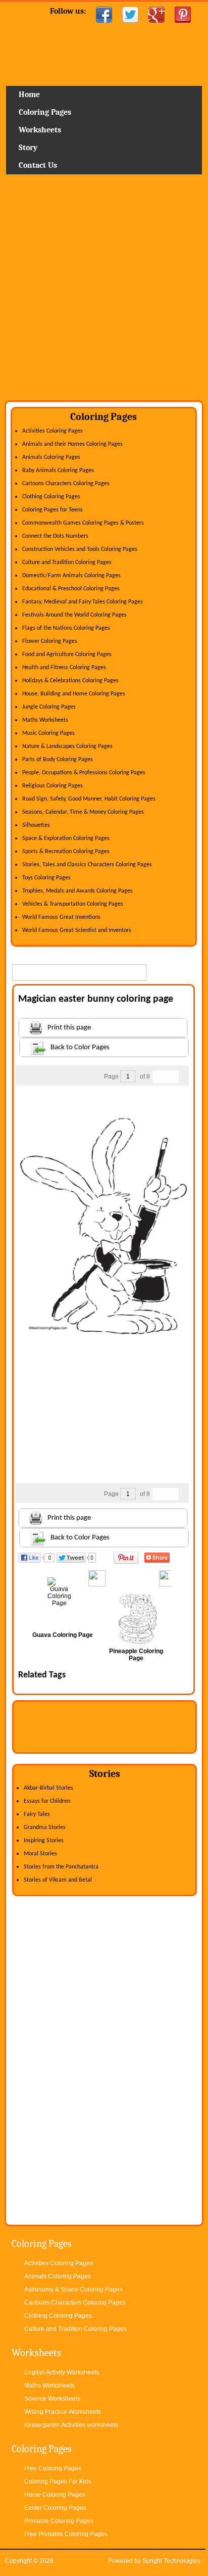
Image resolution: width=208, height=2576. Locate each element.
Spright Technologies (171, 2561)
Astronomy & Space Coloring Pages (73, 2289)
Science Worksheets (52, 2399)
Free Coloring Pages (53, 2468)
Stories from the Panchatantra (61, 1867)
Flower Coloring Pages (50, 641)
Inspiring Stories (44, 1841)
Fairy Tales (37, 1814)
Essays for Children (47, 1801)
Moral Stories (40, 1854)
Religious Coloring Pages (53, 786)
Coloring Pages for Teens (53, 510)
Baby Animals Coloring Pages (58, 471)
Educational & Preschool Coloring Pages (71, 589)
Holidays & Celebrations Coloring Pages (70, 681)
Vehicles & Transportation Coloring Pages (73, 904)
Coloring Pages (45, 112)
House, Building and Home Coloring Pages (74, 694)
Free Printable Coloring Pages (66, 2534)
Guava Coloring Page (63, 1635)
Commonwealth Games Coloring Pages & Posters (83, 523)
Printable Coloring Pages (59, 2521)
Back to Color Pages (80, 1047)
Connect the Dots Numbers (55, 536)
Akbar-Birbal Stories (48, 1788)
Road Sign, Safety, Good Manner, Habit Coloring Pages (89, 799)
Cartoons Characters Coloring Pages (66, 484)
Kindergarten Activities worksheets (71, 2425)
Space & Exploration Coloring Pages (66, 838)
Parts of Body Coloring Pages (58, 760)
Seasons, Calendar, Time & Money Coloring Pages (83, 812)
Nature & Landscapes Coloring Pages (67, 746)
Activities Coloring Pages (53, 431)
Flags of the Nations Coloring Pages (66, 628)
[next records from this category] (172, 1077)
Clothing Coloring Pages (51, 497)
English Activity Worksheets (62, 2372)
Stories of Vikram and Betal (58, 1880)
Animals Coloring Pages (51, 457)
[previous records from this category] (159, 1077)
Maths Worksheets (45, 720)
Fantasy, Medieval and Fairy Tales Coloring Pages (83, 602)
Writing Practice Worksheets (63, 2412)
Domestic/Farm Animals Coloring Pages (71, 576)
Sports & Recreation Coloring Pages (66, 852)
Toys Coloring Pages (46, 878)
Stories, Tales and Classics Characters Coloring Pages (87, 865)
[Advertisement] (104, 291)
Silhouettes (36, 825)
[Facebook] (104, 15)
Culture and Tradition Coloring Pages (67, 563)
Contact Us (38, 165)
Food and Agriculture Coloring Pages (67, 654)
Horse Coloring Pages (55, 2495)
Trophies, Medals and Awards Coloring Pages (77, 891)
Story (28, 148)
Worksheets (40, 130)
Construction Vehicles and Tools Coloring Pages (80, 549)
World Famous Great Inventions (61, 917)
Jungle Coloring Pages (49, 707)
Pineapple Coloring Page (136, 1655)
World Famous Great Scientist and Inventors (77, 930)
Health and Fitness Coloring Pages (64, 668)
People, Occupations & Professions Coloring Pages (84, 773)
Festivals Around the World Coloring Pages (74, 615)
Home (104, 58)
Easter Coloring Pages (55, 2508)
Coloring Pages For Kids (58, 2481)
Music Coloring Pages (48, 733)
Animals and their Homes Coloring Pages (72, 444)
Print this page (69, 1028)
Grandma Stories (45, 1828)
